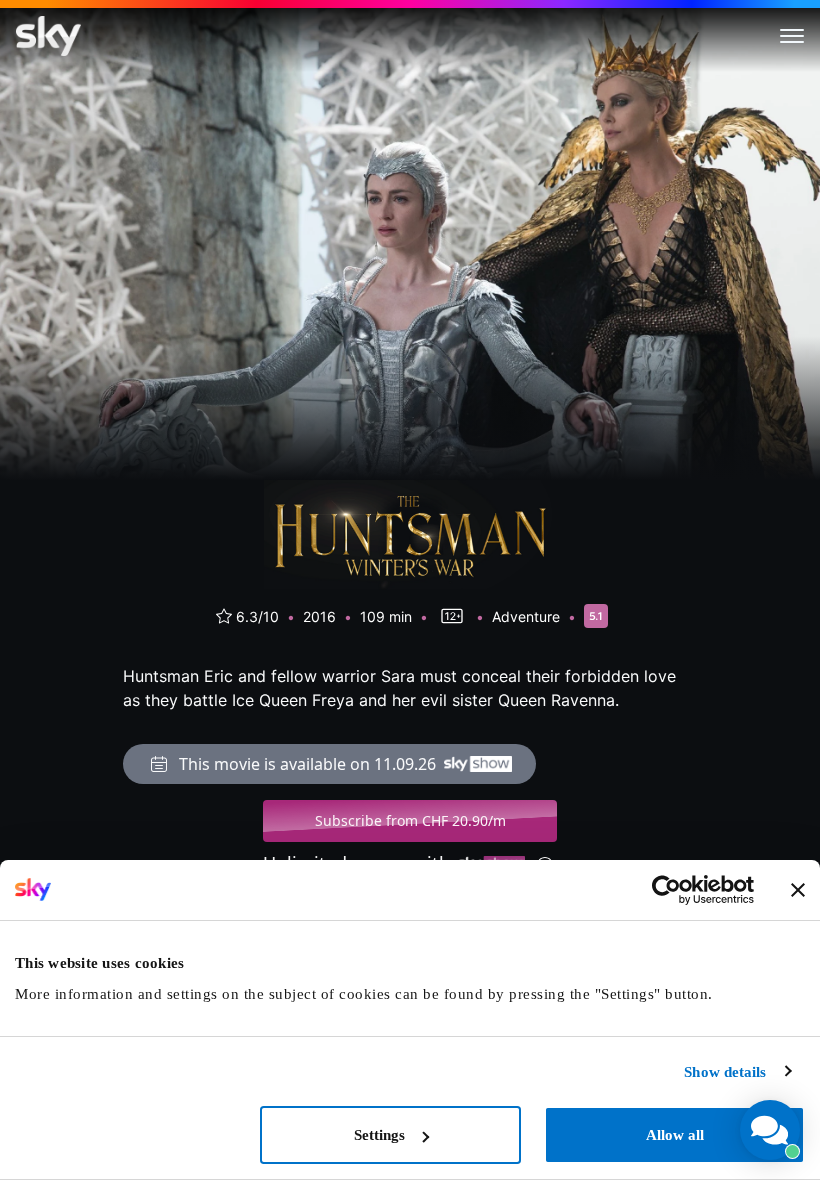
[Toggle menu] (792, 36)
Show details (725, 1072)
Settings (379, 1135)
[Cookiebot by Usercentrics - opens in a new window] (666, 890)
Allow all (675, 1135)
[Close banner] (798, 890)
